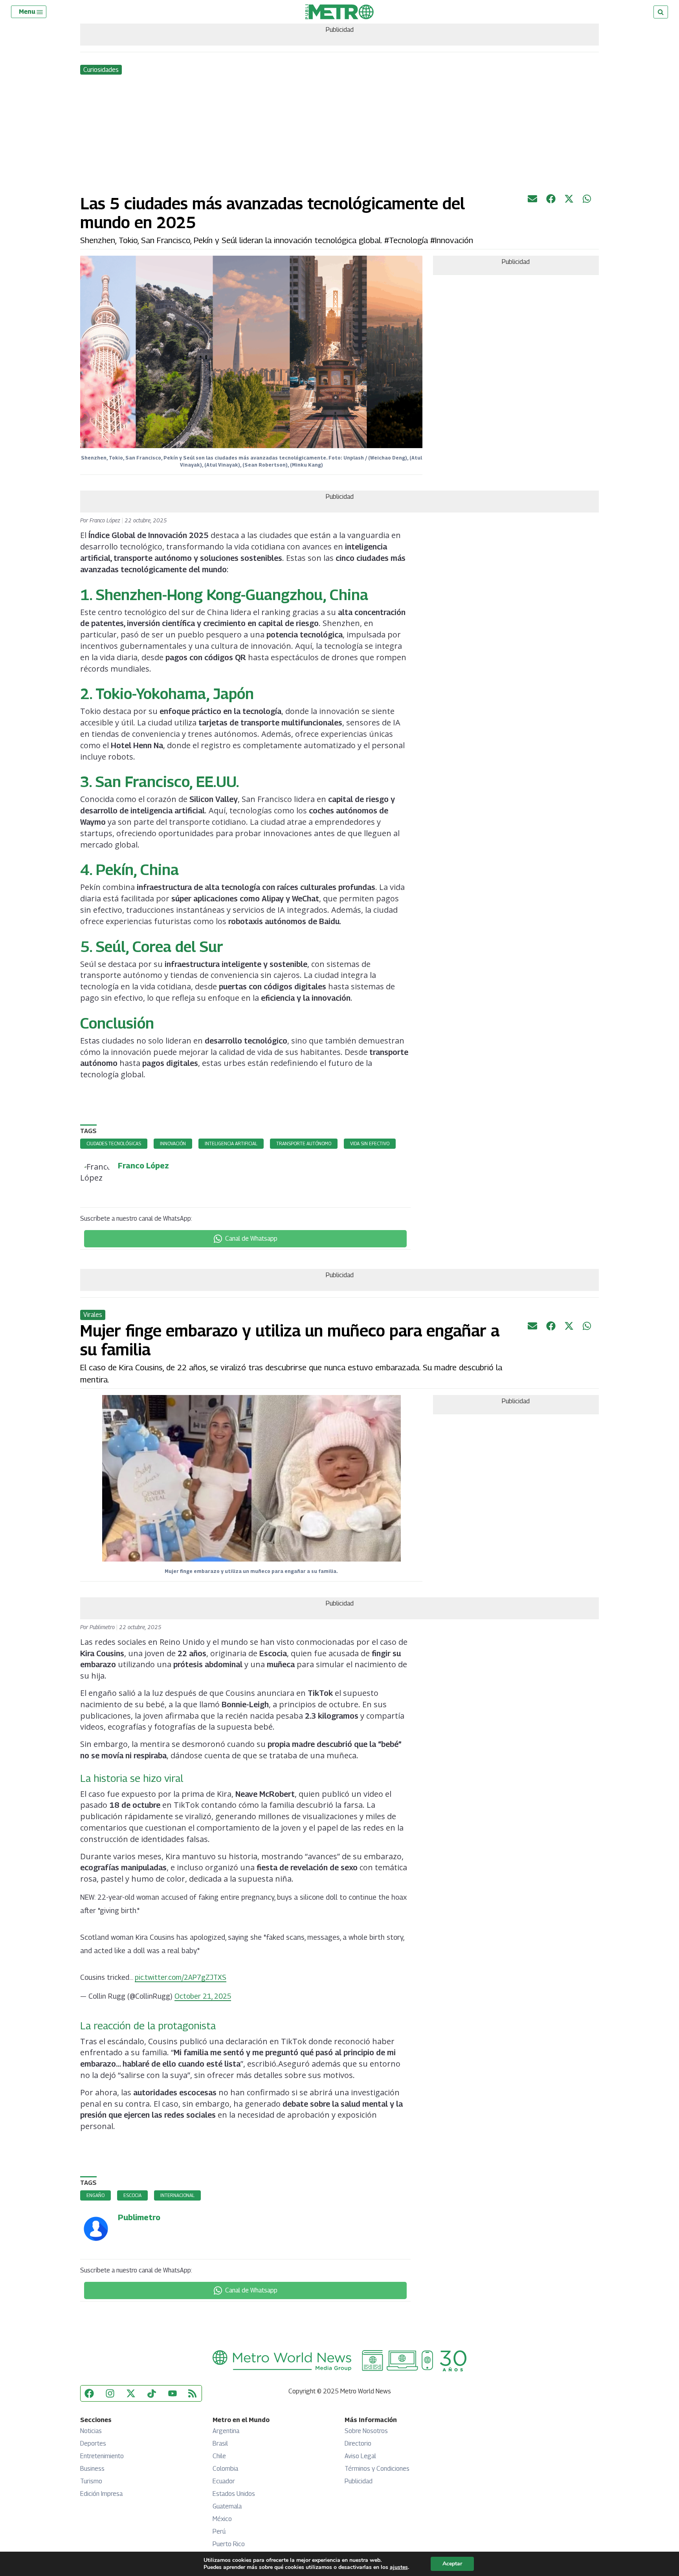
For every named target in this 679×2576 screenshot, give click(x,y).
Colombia (225, 2469)
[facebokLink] (551, 201)
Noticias (91, 2431)
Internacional (177, 2195)
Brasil (220, 2443)
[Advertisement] (339, 135)
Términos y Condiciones (377, 2469)
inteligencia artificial (231, 1143)
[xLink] (569, 201)
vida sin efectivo (370, 1143)
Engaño (95, 2195)
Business (92, 2469)
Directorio (358, 2443)
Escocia (132, 2195)
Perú (219, 2531)
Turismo (91, 2481)
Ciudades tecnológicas (114, 1143)
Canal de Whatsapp (251, 1239)
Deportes (93, 2443)
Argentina (226, 2431)
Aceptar (452, 2564)
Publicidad (359, 2481)
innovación (173, 1143)
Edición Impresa (101, 2494)
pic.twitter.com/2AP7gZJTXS (181, 1977)
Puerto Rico (229, 2544)
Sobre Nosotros (366, 2431)
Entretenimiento (102, 2456)
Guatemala (227, 2506)
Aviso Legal (360, 2456)
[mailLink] (532, 201)
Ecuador (224, 2481)
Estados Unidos (234, 2494)
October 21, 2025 (203, 1996)
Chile (219, 2456)
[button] (31, 12)
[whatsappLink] (587, 201)
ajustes (399, 2567)
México (222, 2519)
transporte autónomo (304, 1143)
